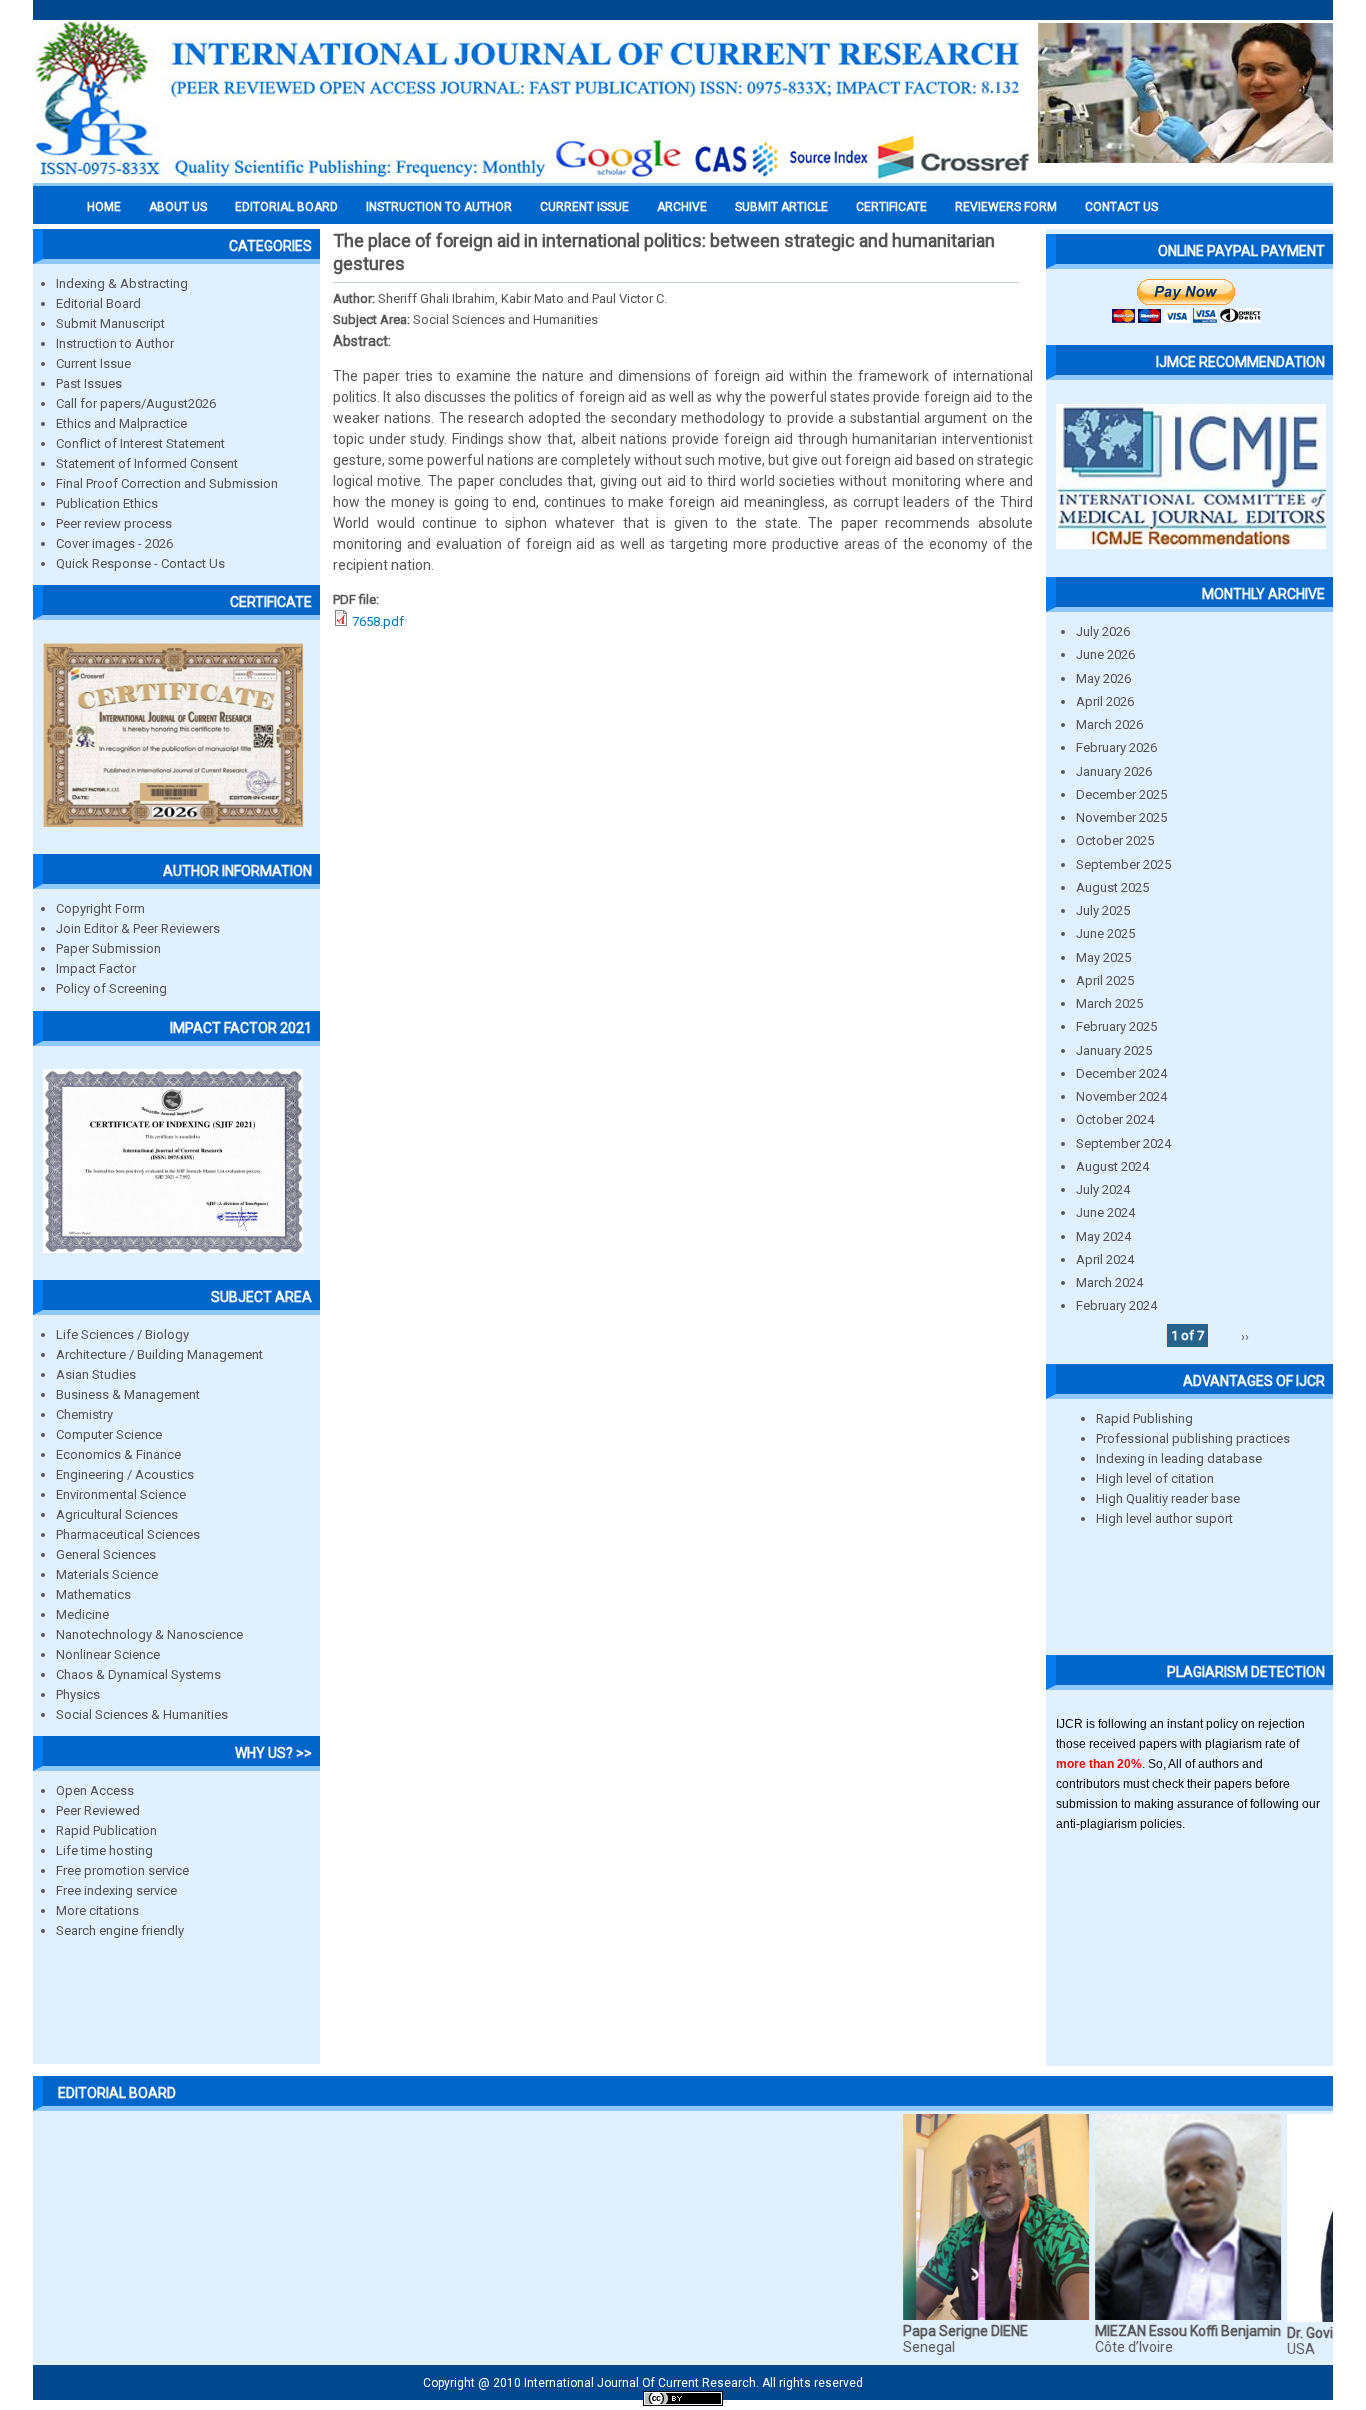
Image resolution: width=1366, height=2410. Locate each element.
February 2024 (1116, 1305)
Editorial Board (98, 303)
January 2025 (1114, 1050)
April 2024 (1105, 1259)
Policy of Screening (111, 988)
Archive (682, 207)
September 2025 (1123, 864)
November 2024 (1121, 1096)
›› (1245, 1335)
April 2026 (1105, 701)
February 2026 (1116, 747)
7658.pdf (378, 621)
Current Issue (584, 207)
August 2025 (1112, 887)
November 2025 (1121, 817)
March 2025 (1109, 1003)
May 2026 (1103, 678)
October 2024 (1115, 1119)
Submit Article (781, 207)
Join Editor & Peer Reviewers (138, 928)
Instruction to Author (115, 343)
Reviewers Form (1006, 207)
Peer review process (114, 523)
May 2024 (1103, 1236)
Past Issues (89, 383)
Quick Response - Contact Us (140, 563)
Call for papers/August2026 (136, 403)
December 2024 (1121, 1073)
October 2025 (1115, 840)
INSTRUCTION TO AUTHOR (439, 207)
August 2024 (1112, 1166)
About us (178, 207)
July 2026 (1103, 631)
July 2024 (1103, 1189)
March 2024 (1109, 1282)
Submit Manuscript (110, 323)
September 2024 (1123, 1143)
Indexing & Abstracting (122, 283)
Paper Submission (108, 948)
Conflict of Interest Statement (140, 443)
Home (104, 207)
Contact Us (1121, 207)
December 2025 (1121, 794)
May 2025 (1103, 957)
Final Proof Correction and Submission (167, 483)
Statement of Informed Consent (147, 463)
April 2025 (1105, 980)
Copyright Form (100, 908)
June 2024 (1105, 1212)
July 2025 (1103, 910)
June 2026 (1105, 654)
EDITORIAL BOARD (286, 207)
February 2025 (1116, 1026)
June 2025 (1105, 933)
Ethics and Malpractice (121, 423)
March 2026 (1109, 724)
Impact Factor (96, 968)
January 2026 (1114, 771)
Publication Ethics (107, 503)
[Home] (533, 177)
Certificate (891, 207)
